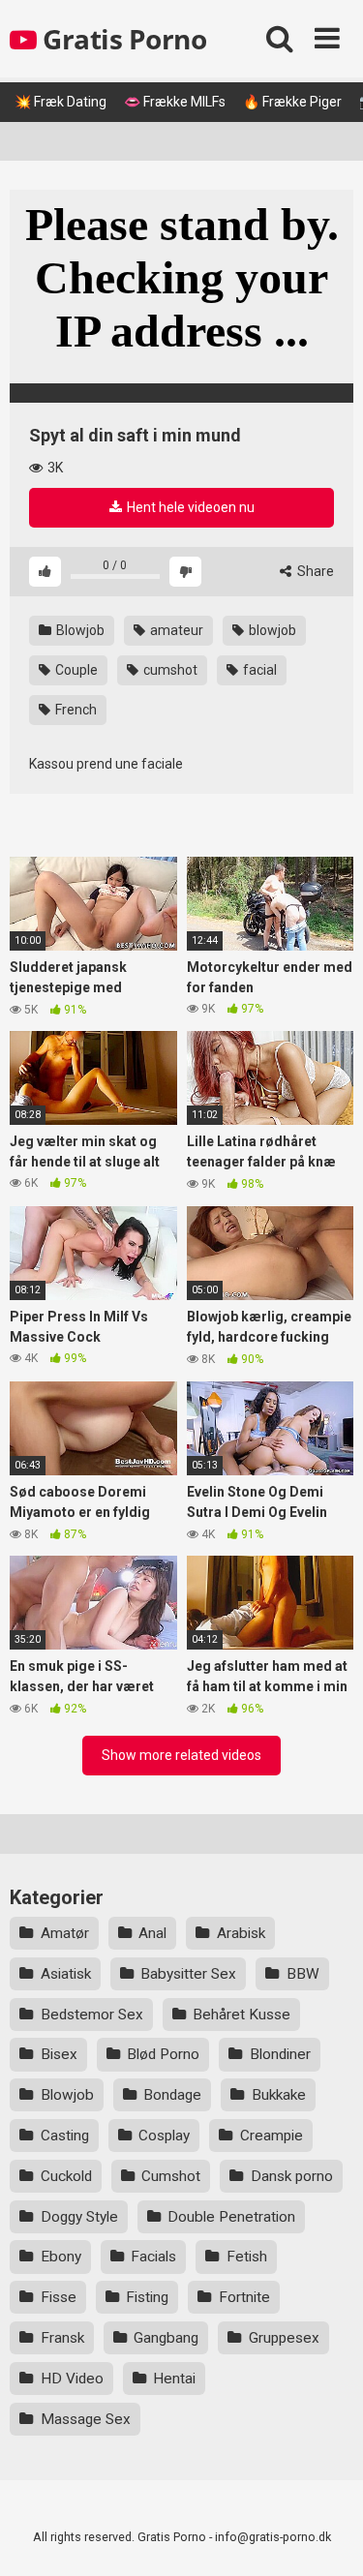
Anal (152, 1933)
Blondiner (280, 2054)
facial (258, 670)
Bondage (172, 2095)
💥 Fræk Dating (60, 102)
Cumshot (171, 2176)
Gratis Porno (121, 39)
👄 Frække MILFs (175, 102)
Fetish (247, 2257)
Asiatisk (66, 1974)
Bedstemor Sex (92, 2015)
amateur (175, 630)
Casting (65, 2136)
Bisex (59, 2054)
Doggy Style (79, 2217)
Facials (153, 2257)
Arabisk (241, 1933)
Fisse (59, 2297)
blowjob (271, 630)
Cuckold (66, 2176)
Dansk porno (292, 2176)
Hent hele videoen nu (189, 507)
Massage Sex (86, 2419)
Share (314, 571)
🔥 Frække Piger (292, 102)
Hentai (174, 2379)
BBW (303, 1974)
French (75, 710)
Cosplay (164, 2136)
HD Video (72, 2379)
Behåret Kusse (242, 2015)
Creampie (272, 2136)
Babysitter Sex (188, 1974)
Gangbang (166, 2338)
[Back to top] (327, 2537)
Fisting (147, 2297)
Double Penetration (231, 2217)
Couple (75, 670)
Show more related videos (181, 1755)
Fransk (62, 2338)
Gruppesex (284, 2338)
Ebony (61, 2257)
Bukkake (279, 2095)
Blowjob (79, 630)
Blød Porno (163, 2054)
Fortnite (244, 2297)
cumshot (169, 670)
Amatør (65, 1933)
